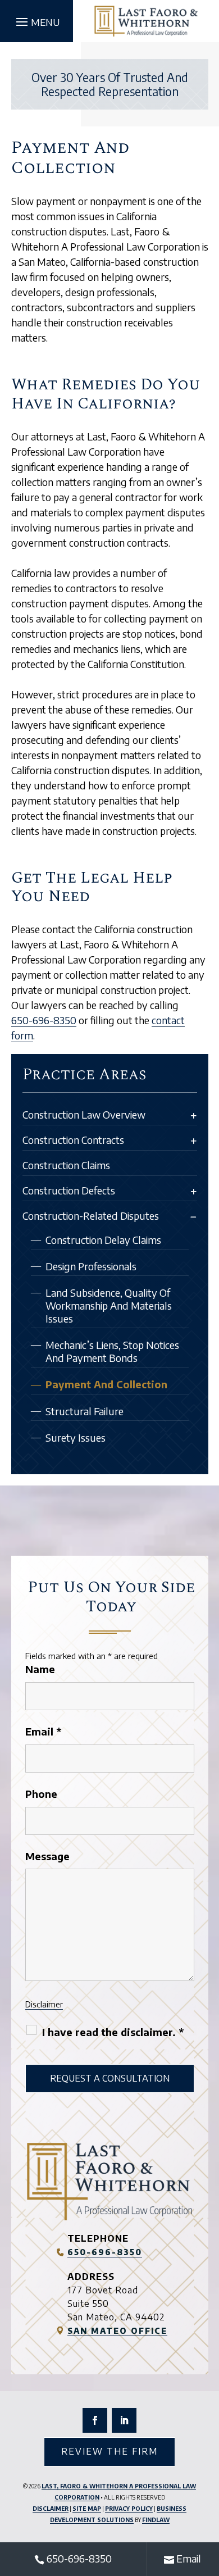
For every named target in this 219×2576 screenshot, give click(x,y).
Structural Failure (85, 1411)
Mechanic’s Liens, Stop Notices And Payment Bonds (112, 1351)
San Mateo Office (117, 2331)
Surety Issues (76, 1437)
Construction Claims (66, 1165)
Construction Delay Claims (103, 1240)
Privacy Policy (129, 2509)
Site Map (87, 2509)
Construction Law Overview (84, 1114)
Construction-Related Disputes (91, 1216)
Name (40, 1669)
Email (43, 1731)
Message (47, 1856)
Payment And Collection (106, 1384)
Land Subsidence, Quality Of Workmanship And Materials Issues (109, 1305)
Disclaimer (44, 2004)
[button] (36, 21)
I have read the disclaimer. (113, 2032)
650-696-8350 (44, 1020)
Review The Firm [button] (109, 2451)
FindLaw (156, 2520)
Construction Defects (69, 1190)
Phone (41, 1794)
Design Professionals (91, 1266)
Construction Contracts (73, 1140)
